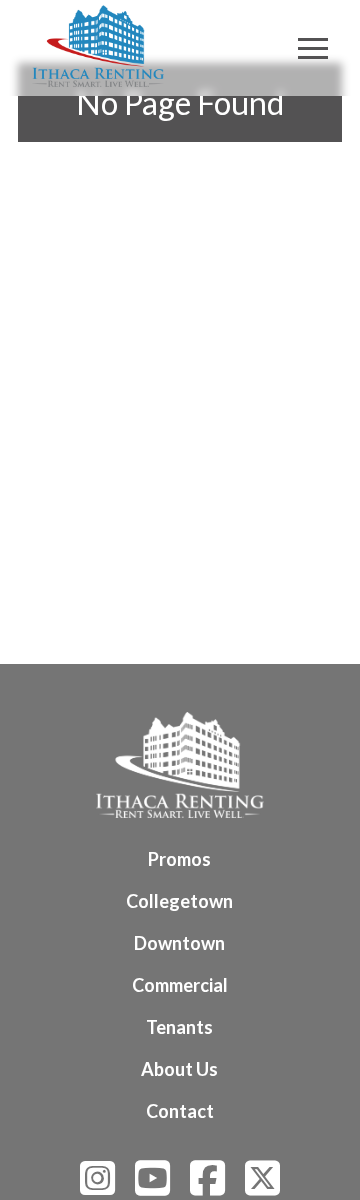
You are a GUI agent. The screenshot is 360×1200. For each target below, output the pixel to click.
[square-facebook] (207, 1186)
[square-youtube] (152, 1186)
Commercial (180, 985)
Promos (179, 859)
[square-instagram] (97, 1186)
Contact (180, 1111)
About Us (179, 1069)
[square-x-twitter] (262, 1186)
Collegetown (179, 901)
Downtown (179, 943)
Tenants (179, 1027)
